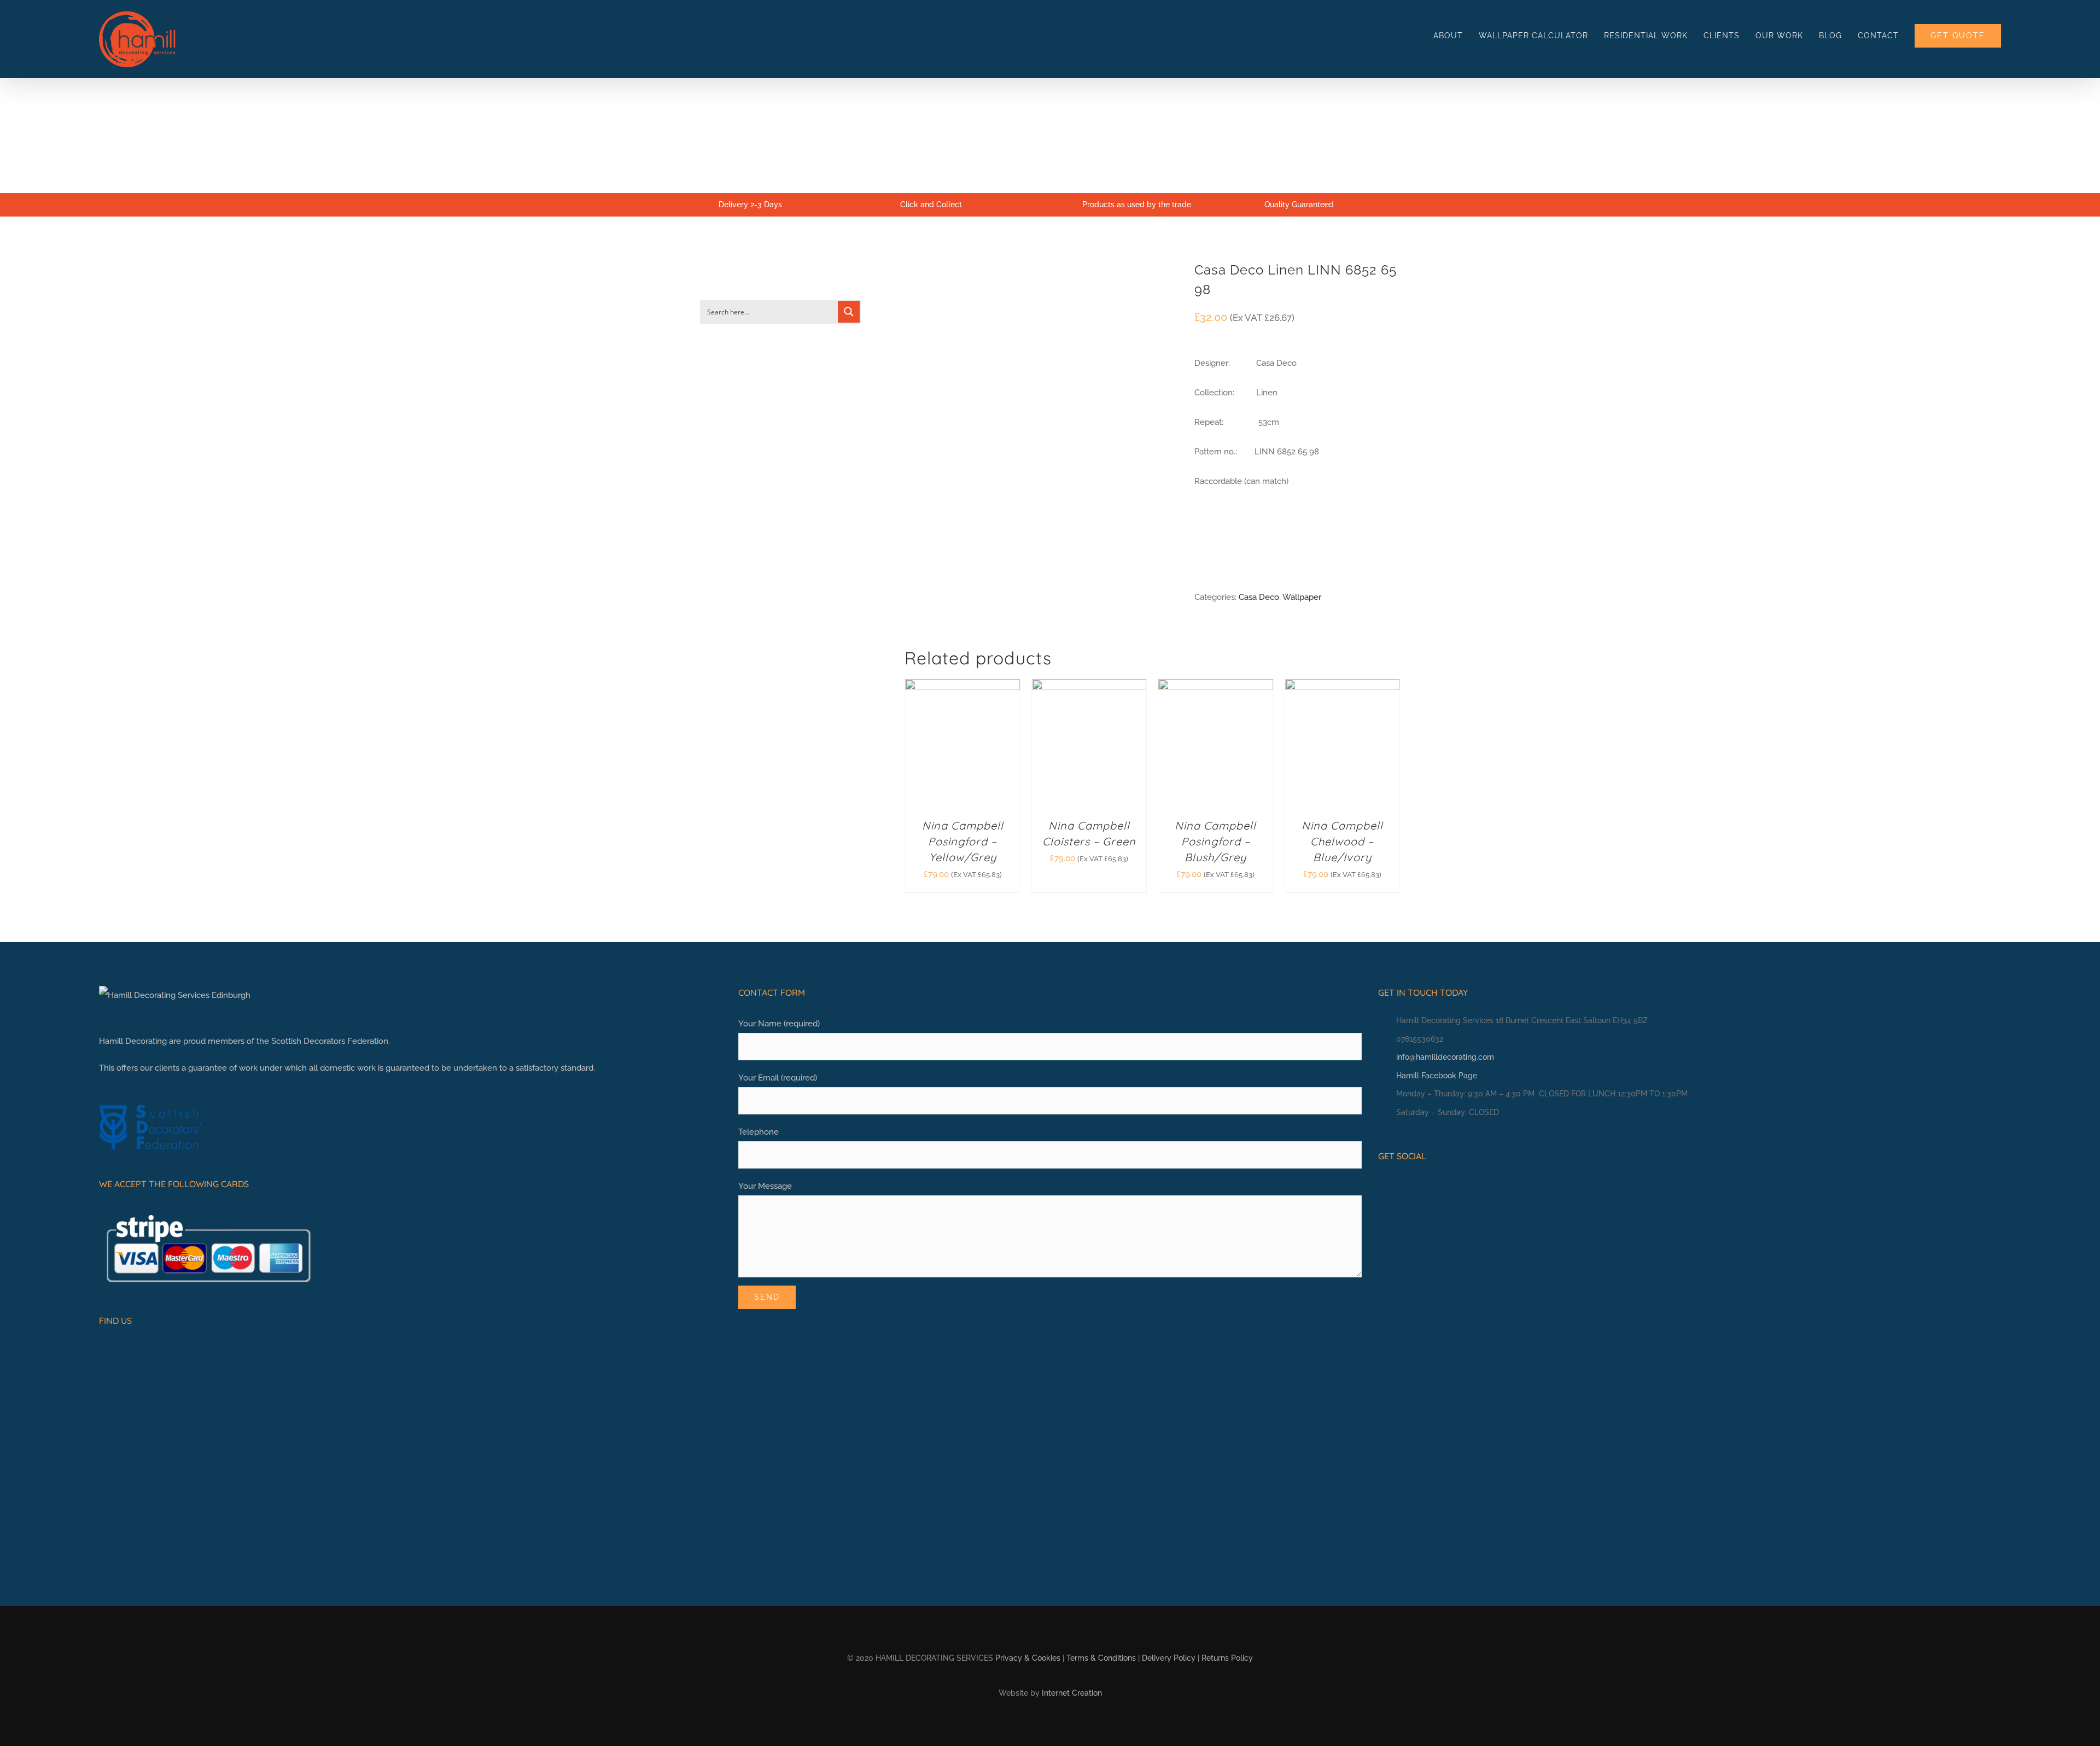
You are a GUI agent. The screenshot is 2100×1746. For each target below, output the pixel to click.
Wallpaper (1302, 597)
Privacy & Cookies (1028, 1658)
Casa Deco (1259, 597)
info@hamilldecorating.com (1445, 1057)
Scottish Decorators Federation (330, 1041)
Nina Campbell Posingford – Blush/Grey (1215, 841)
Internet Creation (1072, 1693)
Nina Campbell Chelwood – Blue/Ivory (1342, 841)
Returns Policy (1227, 1658)
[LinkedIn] (1416, 1186)
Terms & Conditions (1101, 1658)
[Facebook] (1382, 1186)
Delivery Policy (1169, 1658)
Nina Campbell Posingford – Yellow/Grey (963, 841)
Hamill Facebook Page (1437, 1076)
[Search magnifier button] (849, 312)
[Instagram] (1399, 1186)
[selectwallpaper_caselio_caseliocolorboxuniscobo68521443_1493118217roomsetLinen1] (1041, 437)
